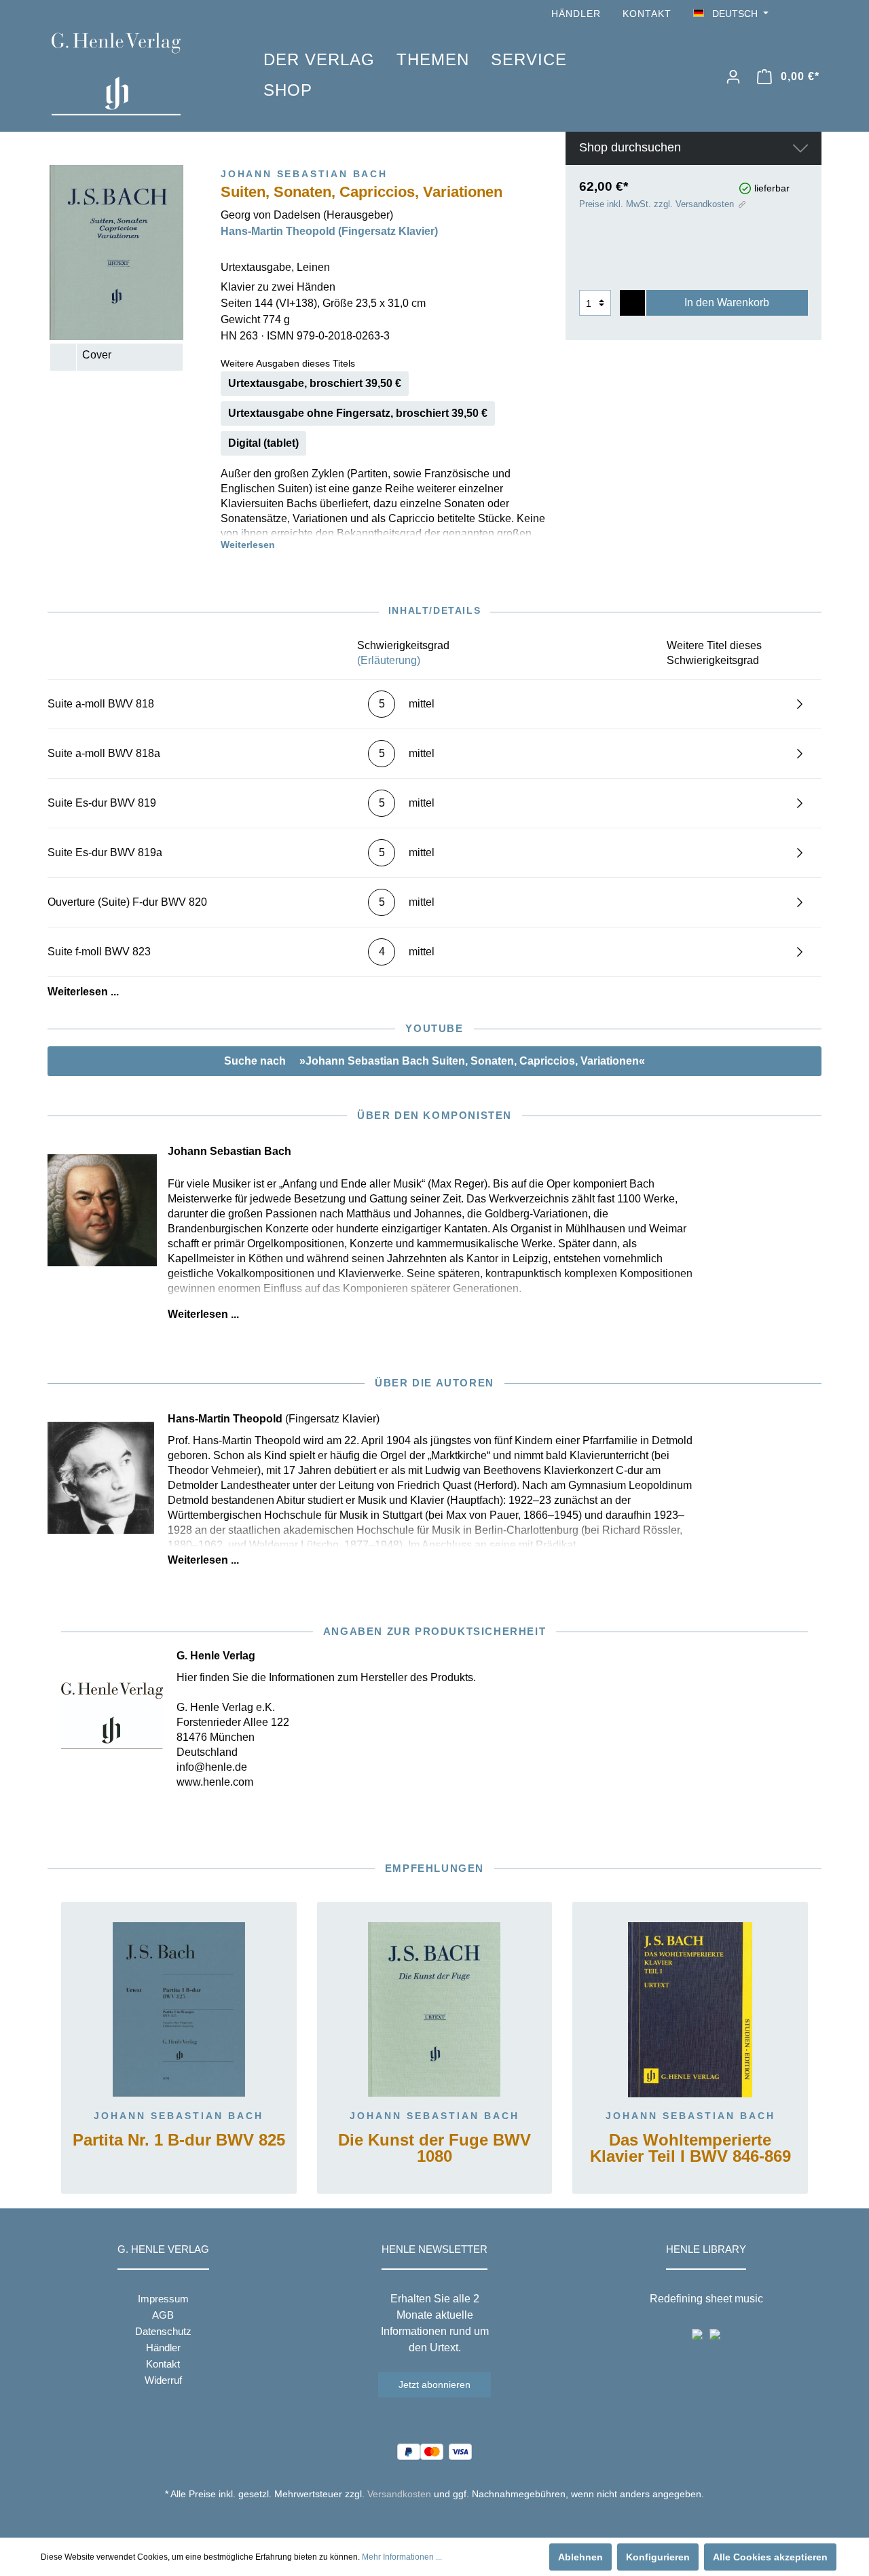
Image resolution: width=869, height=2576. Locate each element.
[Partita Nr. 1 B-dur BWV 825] (179, 2010)
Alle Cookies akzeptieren (770, 2557)
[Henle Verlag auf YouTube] (794, 14)
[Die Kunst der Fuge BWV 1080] (435, 2010)
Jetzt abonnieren (434, 2385)
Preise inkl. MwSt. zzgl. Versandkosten (657, 204)
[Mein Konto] (733, 77)
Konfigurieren (658, 2557)
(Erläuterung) (389, 660)
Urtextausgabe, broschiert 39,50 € (315, 383)
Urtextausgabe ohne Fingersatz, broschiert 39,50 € (358, 413)
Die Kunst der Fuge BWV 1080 (434, 2149)
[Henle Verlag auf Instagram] (813, 14)
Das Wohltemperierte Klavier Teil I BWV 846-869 (690, 2149)
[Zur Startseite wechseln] (137, 74)
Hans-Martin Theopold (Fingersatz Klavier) (329, 231)
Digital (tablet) (263, 443)
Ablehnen (580, 2557)
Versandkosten (399, 2494)
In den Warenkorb (727, 302)
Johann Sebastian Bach (179, 2116)
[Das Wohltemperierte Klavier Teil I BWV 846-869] (690, 2010)
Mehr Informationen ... (402, 2557)
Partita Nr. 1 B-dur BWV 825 (179, 2140)
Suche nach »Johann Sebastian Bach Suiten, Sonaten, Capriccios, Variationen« (434, 1061)
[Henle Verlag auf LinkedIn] (445, 2519)
